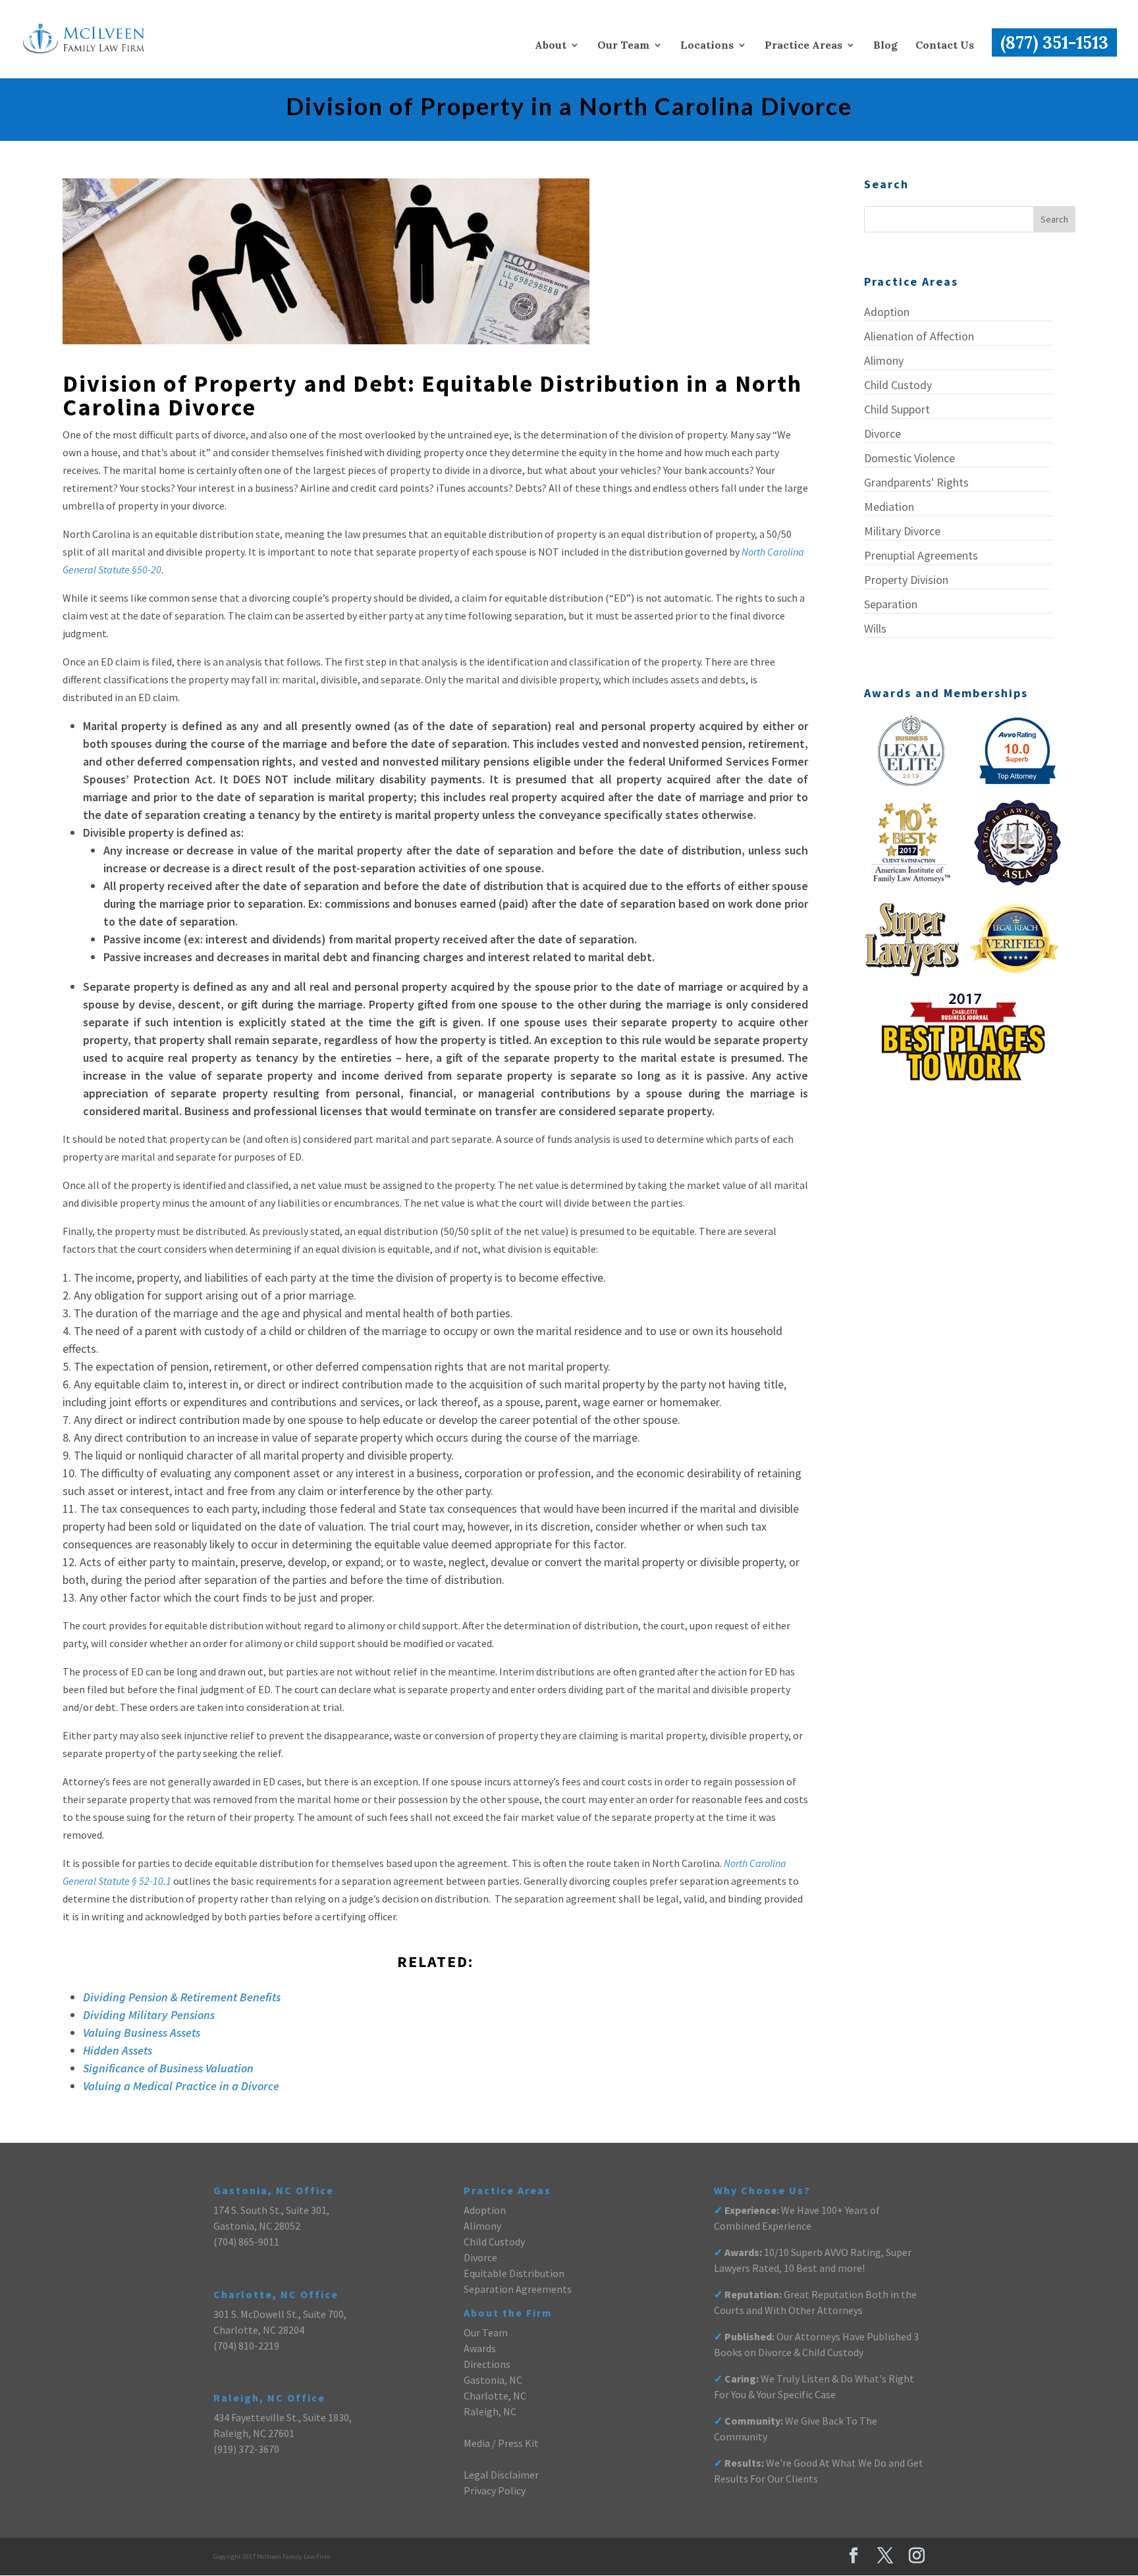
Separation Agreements (518, 2289)
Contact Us (945, 46)
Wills (875, 628)
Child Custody (898, 385)
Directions (487, 2364)
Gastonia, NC (493, 2380)
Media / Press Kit (501, 2443)
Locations (707, 46)
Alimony (884, 360)
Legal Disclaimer (501, 2475)
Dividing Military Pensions (149, 2015)
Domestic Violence (909, 458)
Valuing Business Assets (142, 2033)
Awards (480, 2348)
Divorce (882, 434)
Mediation (889, 507)
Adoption (887, 312)
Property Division (906, 580)
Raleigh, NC (490, 2411)
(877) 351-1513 (1054, 42)
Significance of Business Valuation (168, 2068)
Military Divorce (902, 531)
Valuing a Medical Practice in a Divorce (181, 2086)
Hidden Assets (118, 2050)
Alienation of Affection (919, 336)
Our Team (623, 46)
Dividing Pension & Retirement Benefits (182, 1997)
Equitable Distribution (514, 2273)
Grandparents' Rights (916, 482)
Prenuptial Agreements (921, 555)
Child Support (897, 409)
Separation (891, 604)
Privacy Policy (495, 2490)
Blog (885, 46)
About (551, 46)
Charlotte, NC (495, 2396)
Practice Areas (803, 46)
